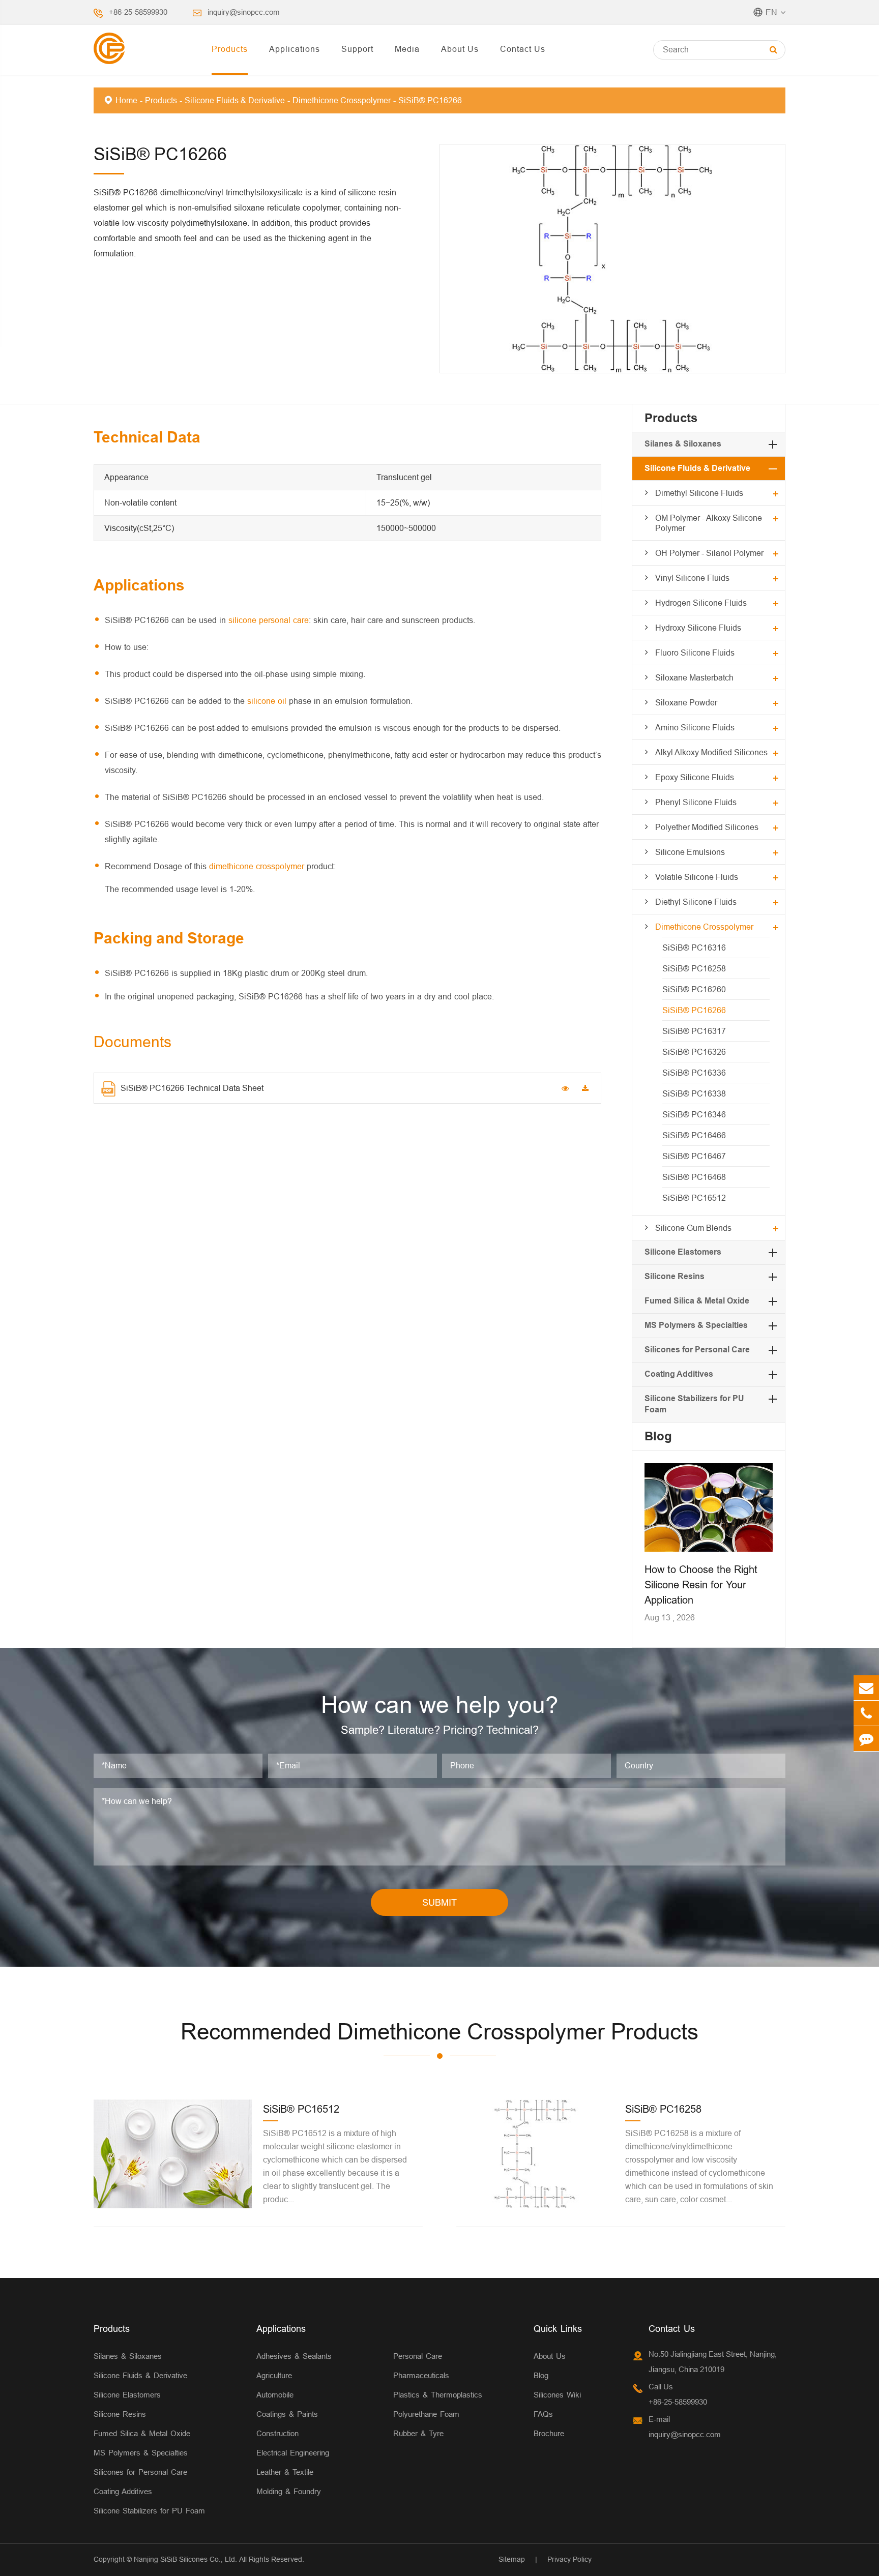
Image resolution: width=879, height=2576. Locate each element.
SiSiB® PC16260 (694, 989)
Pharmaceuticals (421, 2375)
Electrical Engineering (293, 2453)
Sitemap (512, 2559)
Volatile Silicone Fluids (697, 877)
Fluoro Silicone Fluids (695, 653)
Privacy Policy (569, 2559)
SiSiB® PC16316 (694, 948)
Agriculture (274, 2375)
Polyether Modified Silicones (707, 827)
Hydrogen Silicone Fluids (701, 603)
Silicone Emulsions (690, 852)
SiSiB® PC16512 (694, 1198)
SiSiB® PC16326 (694, 1052)
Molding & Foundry (289, 2491)
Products (230, 49)
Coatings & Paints (287, 2414)
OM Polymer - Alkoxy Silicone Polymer (709, 523)
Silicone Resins (675, 1276)
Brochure (549, 2433)
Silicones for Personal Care (697, 1350)
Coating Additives (679, 1374)
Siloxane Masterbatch (694, 677)
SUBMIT (439, 1902)
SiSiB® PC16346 (694, 1114)
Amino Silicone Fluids (695, 727)
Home (126, 100)
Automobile (275, 2395)
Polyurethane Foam (426, 2414)
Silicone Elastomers (683, 1252)
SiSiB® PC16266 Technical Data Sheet (192, 1088)
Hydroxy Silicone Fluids (698, 628)
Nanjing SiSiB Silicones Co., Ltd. (185, 2559)
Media (407, 49)
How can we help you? (440, 1705)
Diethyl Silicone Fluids (696, 902)
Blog (658, 1436)
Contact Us (523, 49)
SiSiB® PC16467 (694, 1156)
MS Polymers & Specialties (696, 1325)
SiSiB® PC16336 (694, 1073)
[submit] (773, 50)
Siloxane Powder (686, 702)
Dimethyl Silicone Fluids (699, 493)
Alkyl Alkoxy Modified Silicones (711, 752)
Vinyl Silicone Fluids (692, 578)
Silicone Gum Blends (693, 1228)
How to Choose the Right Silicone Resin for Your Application (701, 1585)
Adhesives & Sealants (294, 2356)
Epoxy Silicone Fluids (695, 777)
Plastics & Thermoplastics (438, 2395)
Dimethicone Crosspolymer (342, 100)
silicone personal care (269, 620)
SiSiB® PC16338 (694, 1093)
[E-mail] (866, 1688)
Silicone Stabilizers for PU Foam (149, 2511)
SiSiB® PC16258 (694, 968)
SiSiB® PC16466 (694, 1135)
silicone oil (267, 701)
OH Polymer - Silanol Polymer (709, 553)
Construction (277, 2433)
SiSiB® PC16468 (694, 1177)
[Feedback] (866, 1739)
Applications (295, 49)
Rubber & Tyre (418, 2433)
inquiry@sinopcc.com (244, 12)
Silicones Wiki (557, 2395)
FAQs (543, 2414)
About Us (460, 49)
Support (357, 49)
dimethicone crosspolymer (257, 866)
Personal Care (418, 2356)
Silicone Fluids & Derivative (235, 100)
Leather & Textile (285, 2472)
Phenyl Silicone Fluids (696, 802)
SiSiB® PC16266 (430, 100)
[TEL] (866, 1713)
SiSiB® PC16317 (694, 1031)
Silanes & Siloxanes (683, 444)
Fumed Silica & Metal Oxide (697, 1301)
